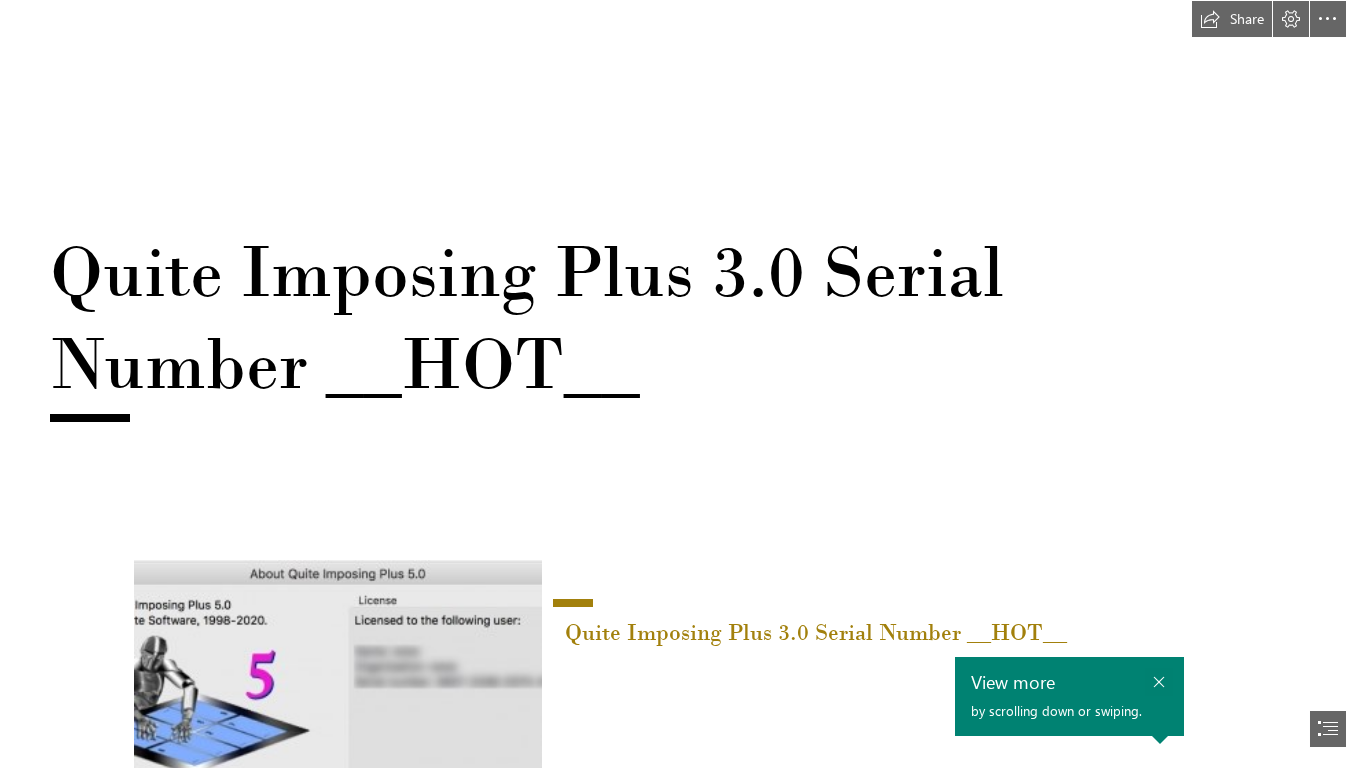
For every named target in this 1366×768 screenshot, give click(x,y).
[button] (1232, 19)
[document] (683, 384)
